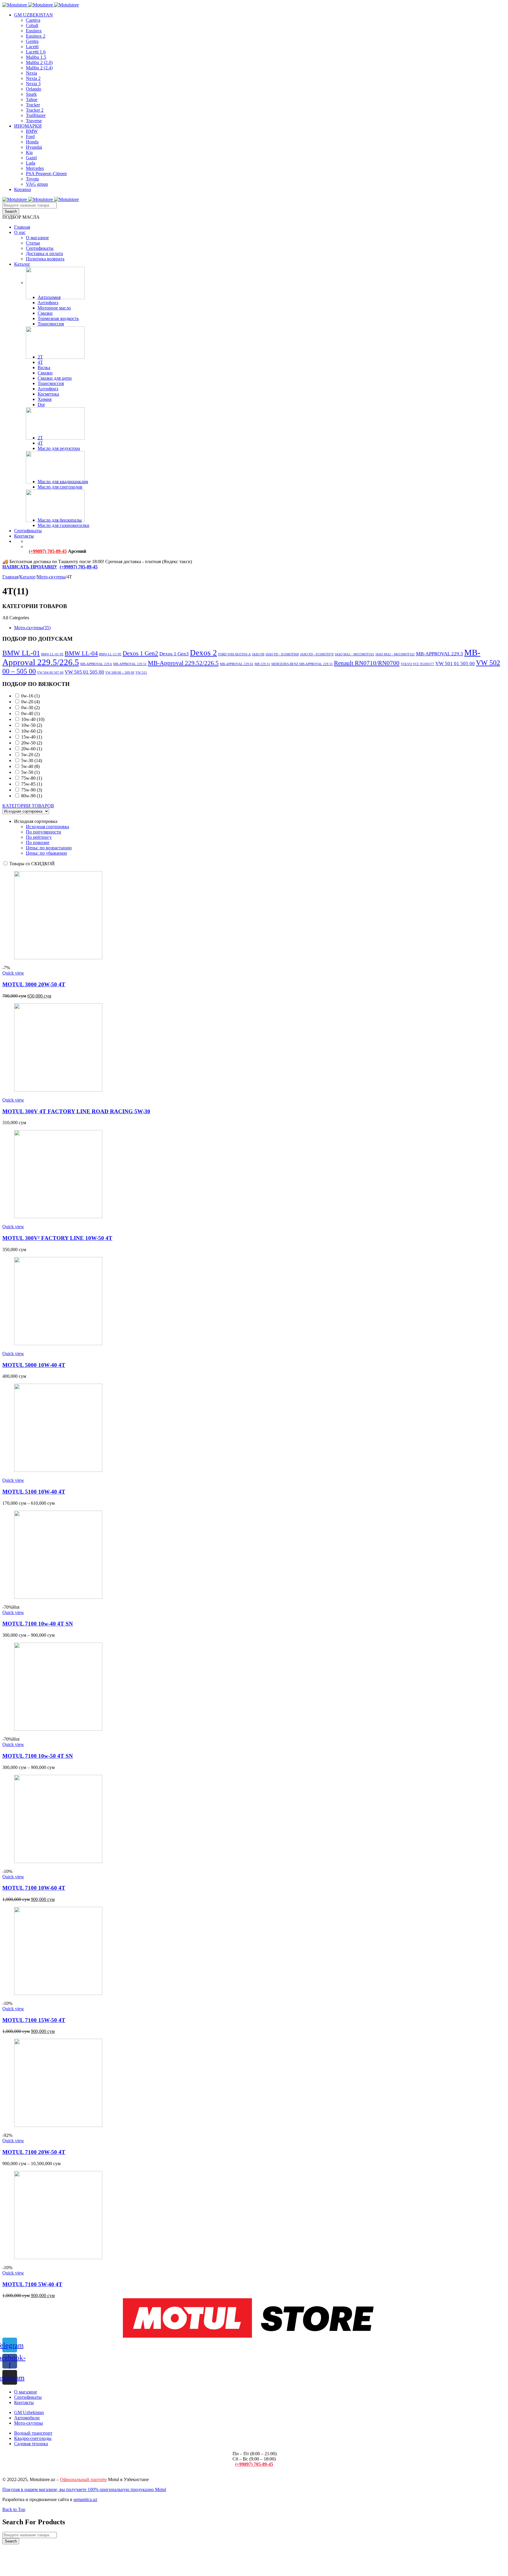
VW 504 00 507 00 (50, 673)
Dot (41, 405)
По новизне (38, 842)
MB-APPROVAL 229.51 (130, 664)
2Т (40, 357)
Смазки (45, 313)
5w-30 (32, 760)
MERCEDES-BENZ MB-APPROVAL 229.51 (302, 664)
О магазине (26, 2392)
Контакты (24, 2402)
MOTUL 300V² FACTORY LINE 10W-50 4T (57, 1238)
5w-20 (30, 755)
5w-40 (30, 766)
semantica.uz (85, 2499)
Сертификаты (28, 2397)
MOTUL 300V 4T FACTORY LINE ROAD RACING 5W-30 (76, 1111)
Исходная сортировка (47, 827)
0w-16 (30, 696)
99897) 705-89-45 (81, 567)
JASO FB (258, 654)
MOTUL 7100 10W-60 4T (34, 1888)
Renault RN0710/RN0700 (367, 663)
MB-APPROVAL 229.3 (440, 654)
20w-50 (32, 743)
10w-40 (33, 719)
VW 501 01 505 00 (455, 663)
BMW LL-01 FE (52, 654)
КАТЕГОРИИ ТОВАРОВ (28, 806)
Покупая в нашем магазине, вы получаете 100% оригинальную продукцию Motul (84, 2489)
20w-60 (32, 749)
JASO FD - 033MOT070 (317, 654)
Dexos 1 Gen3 (174, 654)
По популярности (44, 832)
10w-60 (32, 731)
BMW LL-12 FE (110, 654)
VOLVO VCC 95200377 (417, 664)
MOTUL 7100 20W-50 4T (34, 2152)
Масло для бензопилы (60, 520)
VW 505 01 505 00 (84, 672)
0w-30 (30, 708)
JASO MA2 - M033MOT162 (395, 654)
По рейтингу (39, 837)
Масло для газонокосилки (63, 525)
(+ (62, 567)
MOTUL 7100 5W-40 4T (32, 2284)
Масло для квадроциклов (63, 482)
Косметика (48, 394)
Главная (10, 577)
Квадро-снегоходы (33, 2438)
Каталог (27, 577)
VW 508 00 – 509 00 (120, 673)
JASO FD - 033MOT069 (282, 654)
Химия (45, 399)
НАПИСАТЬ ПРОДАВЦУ (30, 567)
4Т (40, 362)
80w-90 (32, 796)
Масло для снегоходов (60, 487)
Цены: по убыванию (46, 853)
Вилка (44, 368)
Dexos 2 (203, 653)
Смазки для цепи (55, 378)
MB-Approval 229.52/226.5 (183, 663)
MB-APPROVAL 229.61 (237, 664)
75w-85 (32, 784)
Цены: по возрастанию (49, 848)
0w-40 (30, 713)
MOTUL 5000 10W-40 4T (34, 1365)
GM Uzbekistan (29, 2412)
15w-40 (32, 737)
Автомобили (27, 2418)
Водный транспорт (33, 2433)
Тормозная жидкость (58, 318)
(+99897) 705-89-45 (48, 551)
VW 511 (141, 673)
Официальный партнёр (83, 2479)
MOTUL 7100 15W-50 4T (34, 2020)
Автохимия (49, 297)
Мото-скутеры (51, 577)
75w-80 (32, 778)
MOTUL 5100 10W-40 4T (34, 1492)
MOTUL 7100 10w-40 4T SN (38, 1624)
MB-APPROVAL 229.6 (96, 664)
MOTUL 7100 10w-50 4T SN (38, 1756)
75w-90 (32, 790)
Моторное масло (54, 308)
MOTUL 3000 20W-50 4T (34, 984)
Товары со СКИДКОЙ (31, 864)
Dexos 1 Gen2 (140, 653)
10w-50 (32, 725)
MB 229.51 (262, 664)
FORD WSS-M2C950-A (234, 654)
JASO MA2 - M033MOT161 (355, 654)
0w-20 (30, 702)
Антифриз (48, 303)
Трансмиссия (51, 324)
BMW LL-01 (21, 653)
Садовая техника (31, 2444)
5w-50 (30, 772)
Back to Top (14, 2509)
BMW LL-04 (81, 653)
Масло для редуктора (59, 448)
